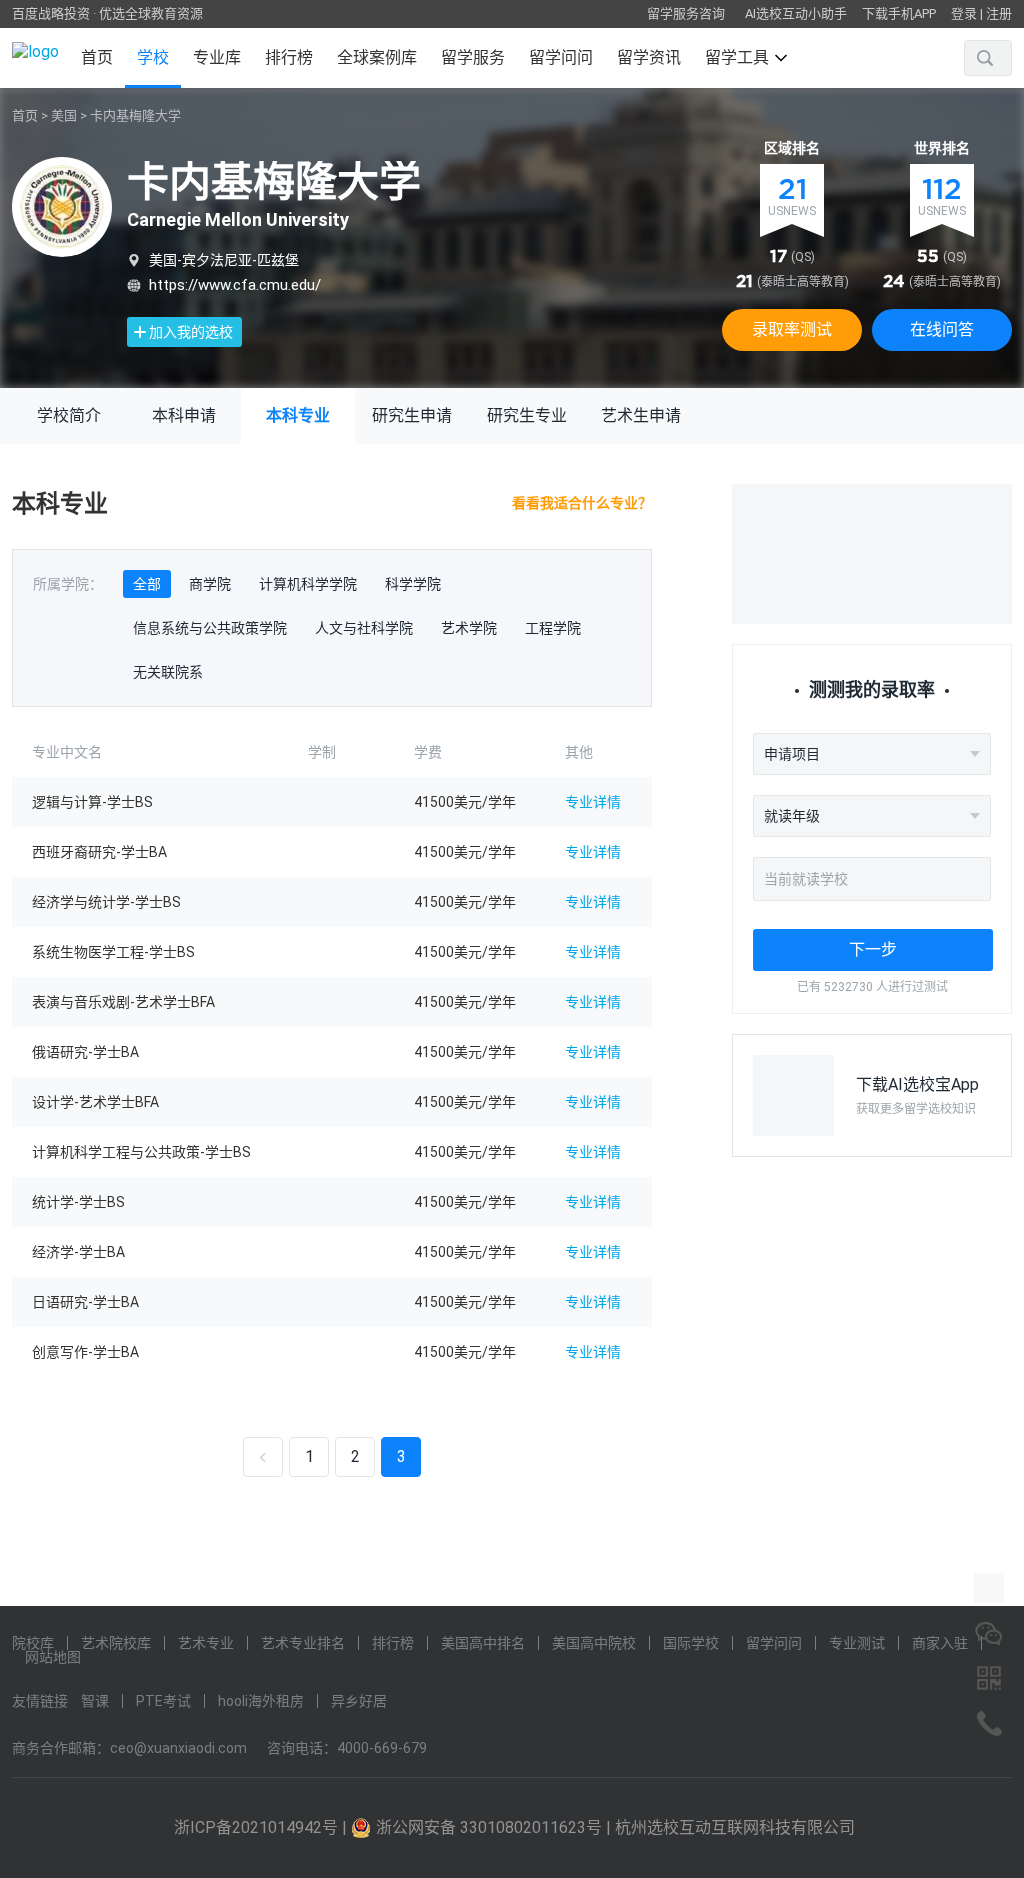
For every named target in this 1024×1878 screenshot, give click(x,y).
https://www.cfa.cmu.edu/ (235, 285)
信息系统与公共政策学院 (210, 628)
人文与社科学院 (364, 628)
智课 (95, 1701)
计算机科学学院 (308, 584)
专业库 (217, 57)
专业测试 (857, 1643)
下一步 (873, 949)
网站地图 (53, 1657)
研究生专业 (527, 415)
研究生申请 (412, 415)
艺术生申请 (641, 415)
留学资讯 (649, 57)
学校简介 (69, 415)
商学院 (210, 584)
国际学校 (691, 1643)
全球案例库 (377, 57)
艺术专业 (206, 1643)
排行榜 (289, 57)
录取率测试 (792, 329)
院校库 (33, 1643)
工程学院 (553, 628)
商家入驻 (940, 1643)
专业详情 (593, 802)
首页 (97, 57)
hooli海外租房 (261, 1701)
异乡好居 (359, 1701)
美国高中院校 (594, 1643)
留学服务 (473, 57)
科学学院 (413, 584)
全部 (147, 584)
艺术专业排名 (303, 1643)
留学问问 (561, 57)
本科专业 (298, 415)
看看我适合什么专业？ (582, 503)
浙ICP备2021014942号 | (262, 1827)
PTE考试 (163, 1701)
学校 (153, 57)
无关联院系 (168, 672)
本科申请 (184, 415)
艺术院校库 (116, 1643)
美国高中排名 (483, 1643)
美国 (64, 115)
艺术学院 (469, 628)
